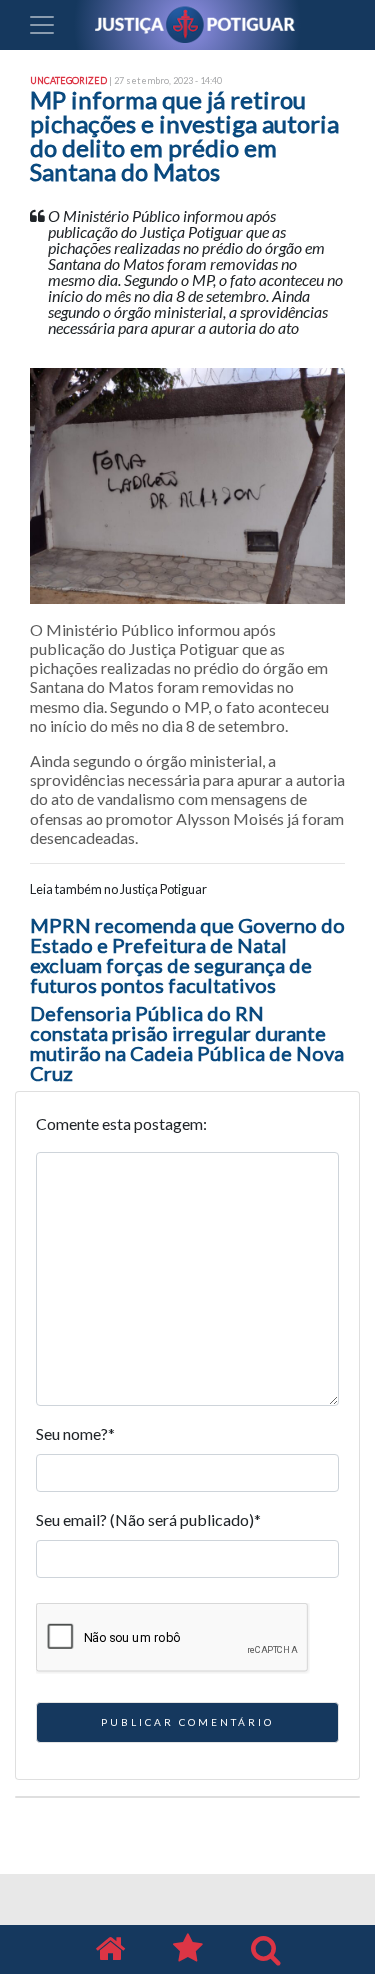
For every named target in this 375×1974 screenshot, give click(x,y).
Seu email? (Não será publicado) (148, 1519)
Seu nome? (75, 1433)
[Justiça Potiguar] (110, 1949)
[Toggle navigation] (42, 25)
